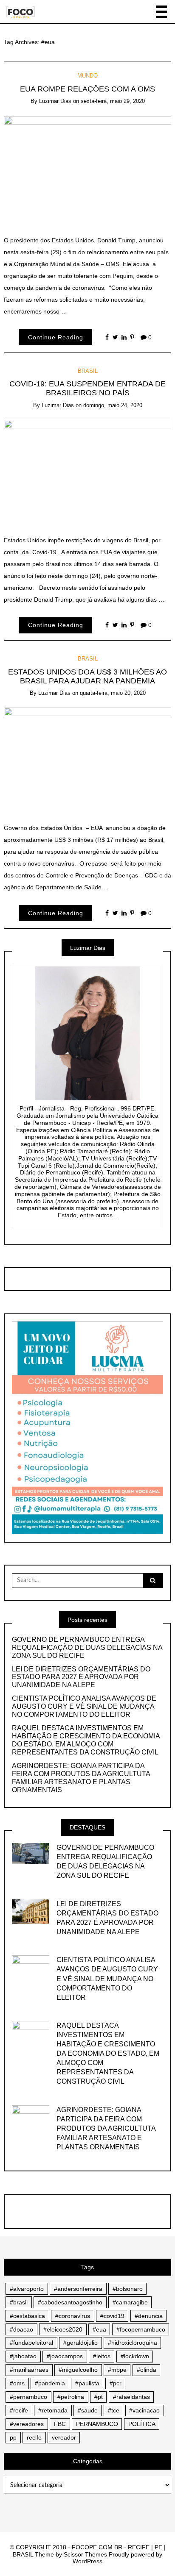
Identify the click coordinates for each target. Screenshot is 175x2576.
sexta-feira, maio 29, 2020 (113, 101)
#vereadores (27, 2424)
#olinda (147, 2370)
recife (34, 2437)
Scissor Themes (85, 2554)
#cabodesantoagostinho (70, 2302)
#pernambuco (28, 2397)
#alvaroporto (27, 2289)
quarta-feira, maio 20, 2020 (113, 693)
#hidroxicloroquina (133, 2343)
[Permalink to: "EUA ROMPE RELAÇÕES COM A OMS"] (88, 169)
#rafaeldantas (131, 2397)
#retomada (53, 2410)
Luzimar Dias (55, 101)
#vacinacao (144, 2410)
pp (13, 2437)
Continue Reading (56, 337)
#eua (99, 2329)
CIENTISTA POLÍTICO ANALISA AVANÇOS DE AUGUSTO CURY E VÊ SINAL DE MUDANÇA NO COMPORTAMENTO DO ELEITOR (84, 1706)
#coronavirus (73, 2316)
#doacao (21, 2329)
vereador (64, 2437)
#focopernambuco (141, 2329)
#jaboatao (23, 2356)
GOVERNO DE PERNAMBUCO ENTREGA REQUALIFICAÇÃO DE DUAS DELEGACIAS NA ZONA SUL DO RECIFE (87, 1647)
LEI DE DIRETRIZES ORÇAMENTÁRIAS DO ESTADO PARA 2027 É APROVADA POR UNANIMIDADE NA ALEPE (81, 1677)
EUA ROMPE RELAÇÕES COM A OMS (87, 89)
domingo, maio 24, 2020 (113, 405)
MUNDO (87, 76)
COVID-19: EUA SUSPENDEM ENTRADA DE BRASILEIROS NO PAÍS (87, 388)
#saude (88, 2410)
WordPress (87, 2561)
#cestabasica (27, 2316)
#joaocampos (65, 2356)
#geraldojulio (80, 2343)
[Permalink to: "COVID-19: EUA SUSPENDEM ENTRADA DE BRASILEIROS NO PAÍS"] (88, 471)
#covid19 (112, 2316)
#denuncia (149, 2316)
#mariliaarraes (29, 2370)
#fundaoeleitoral (31, 2343)
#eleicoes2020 (63, 2329)
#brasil (19, 2302)
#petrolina (71, 2397)
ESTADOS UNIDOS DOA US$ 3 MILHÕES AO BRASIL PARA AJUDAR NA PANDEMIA (87, 676)
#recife (19, 2410)
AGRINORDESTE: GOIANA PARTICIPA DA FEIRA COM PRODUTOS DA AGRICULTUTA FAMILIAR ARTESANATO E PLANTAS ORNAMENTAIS (81, 1778)
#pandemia (50, 2383)
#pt (99, 2397)
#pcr (116, 2383)
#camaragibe (130, 2302)
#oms (17, 2383)
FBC (60, 2424)
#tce (114, 2410)
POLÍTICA (142, 2424)
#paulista (87, 2383)
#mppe (117, 2370)
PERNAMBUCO (97, 2424)
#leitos (102, 2356)
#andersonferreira (78, 2289)
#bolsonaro (128, 2289)
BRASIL (88, 371)
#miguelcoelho (78, 2370)
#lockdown (135, 2356)
